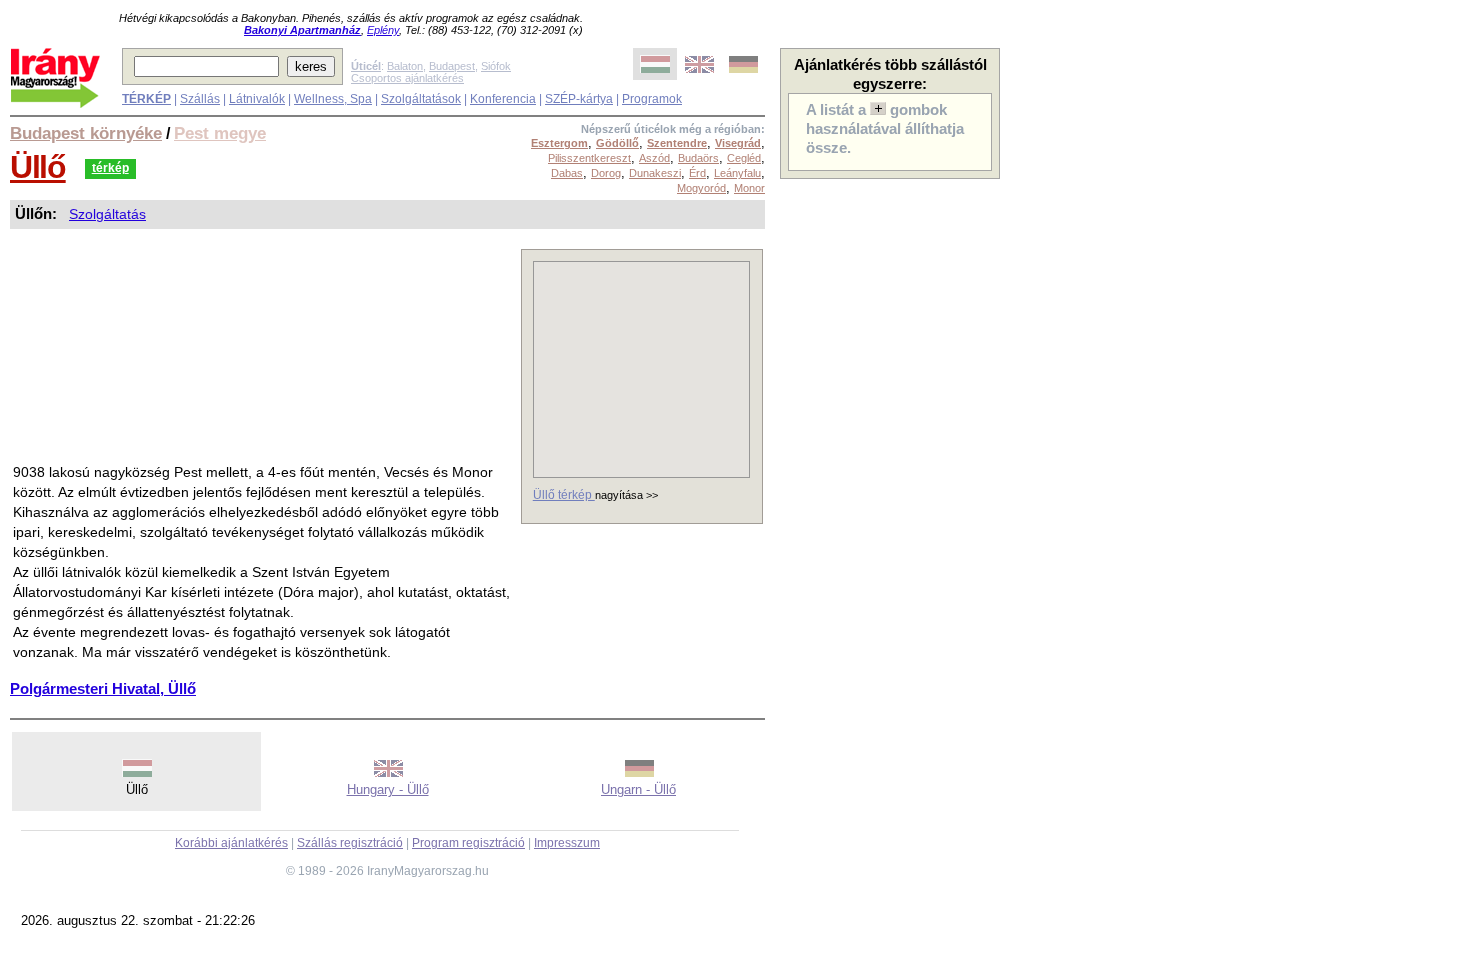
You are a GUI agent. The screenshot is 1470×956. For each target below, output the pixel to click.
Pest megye (220, 133)
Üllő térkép (564, 495)
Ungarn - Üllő (638, 789)
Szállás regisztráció (350, 843)
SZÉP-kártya (579, 99)
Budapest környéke (86, 133)
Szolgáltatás (107, 214)
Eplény (383, 30)
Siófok (496, 66)
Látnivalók (257, 99)
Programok (652, 99)
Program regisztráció (468, 843)
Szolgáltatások (421, 99)
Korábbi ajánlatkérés (231, 843)
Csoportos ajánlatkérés (407, 78)
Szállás (200, 99)
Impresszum (567, 843)
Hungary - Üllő (388, 789)
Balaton (405, 66)
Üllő (38, 167)
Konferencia (503, 99)
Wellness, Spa (333, 99)
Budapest (452, 66)
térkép (110, 168)
